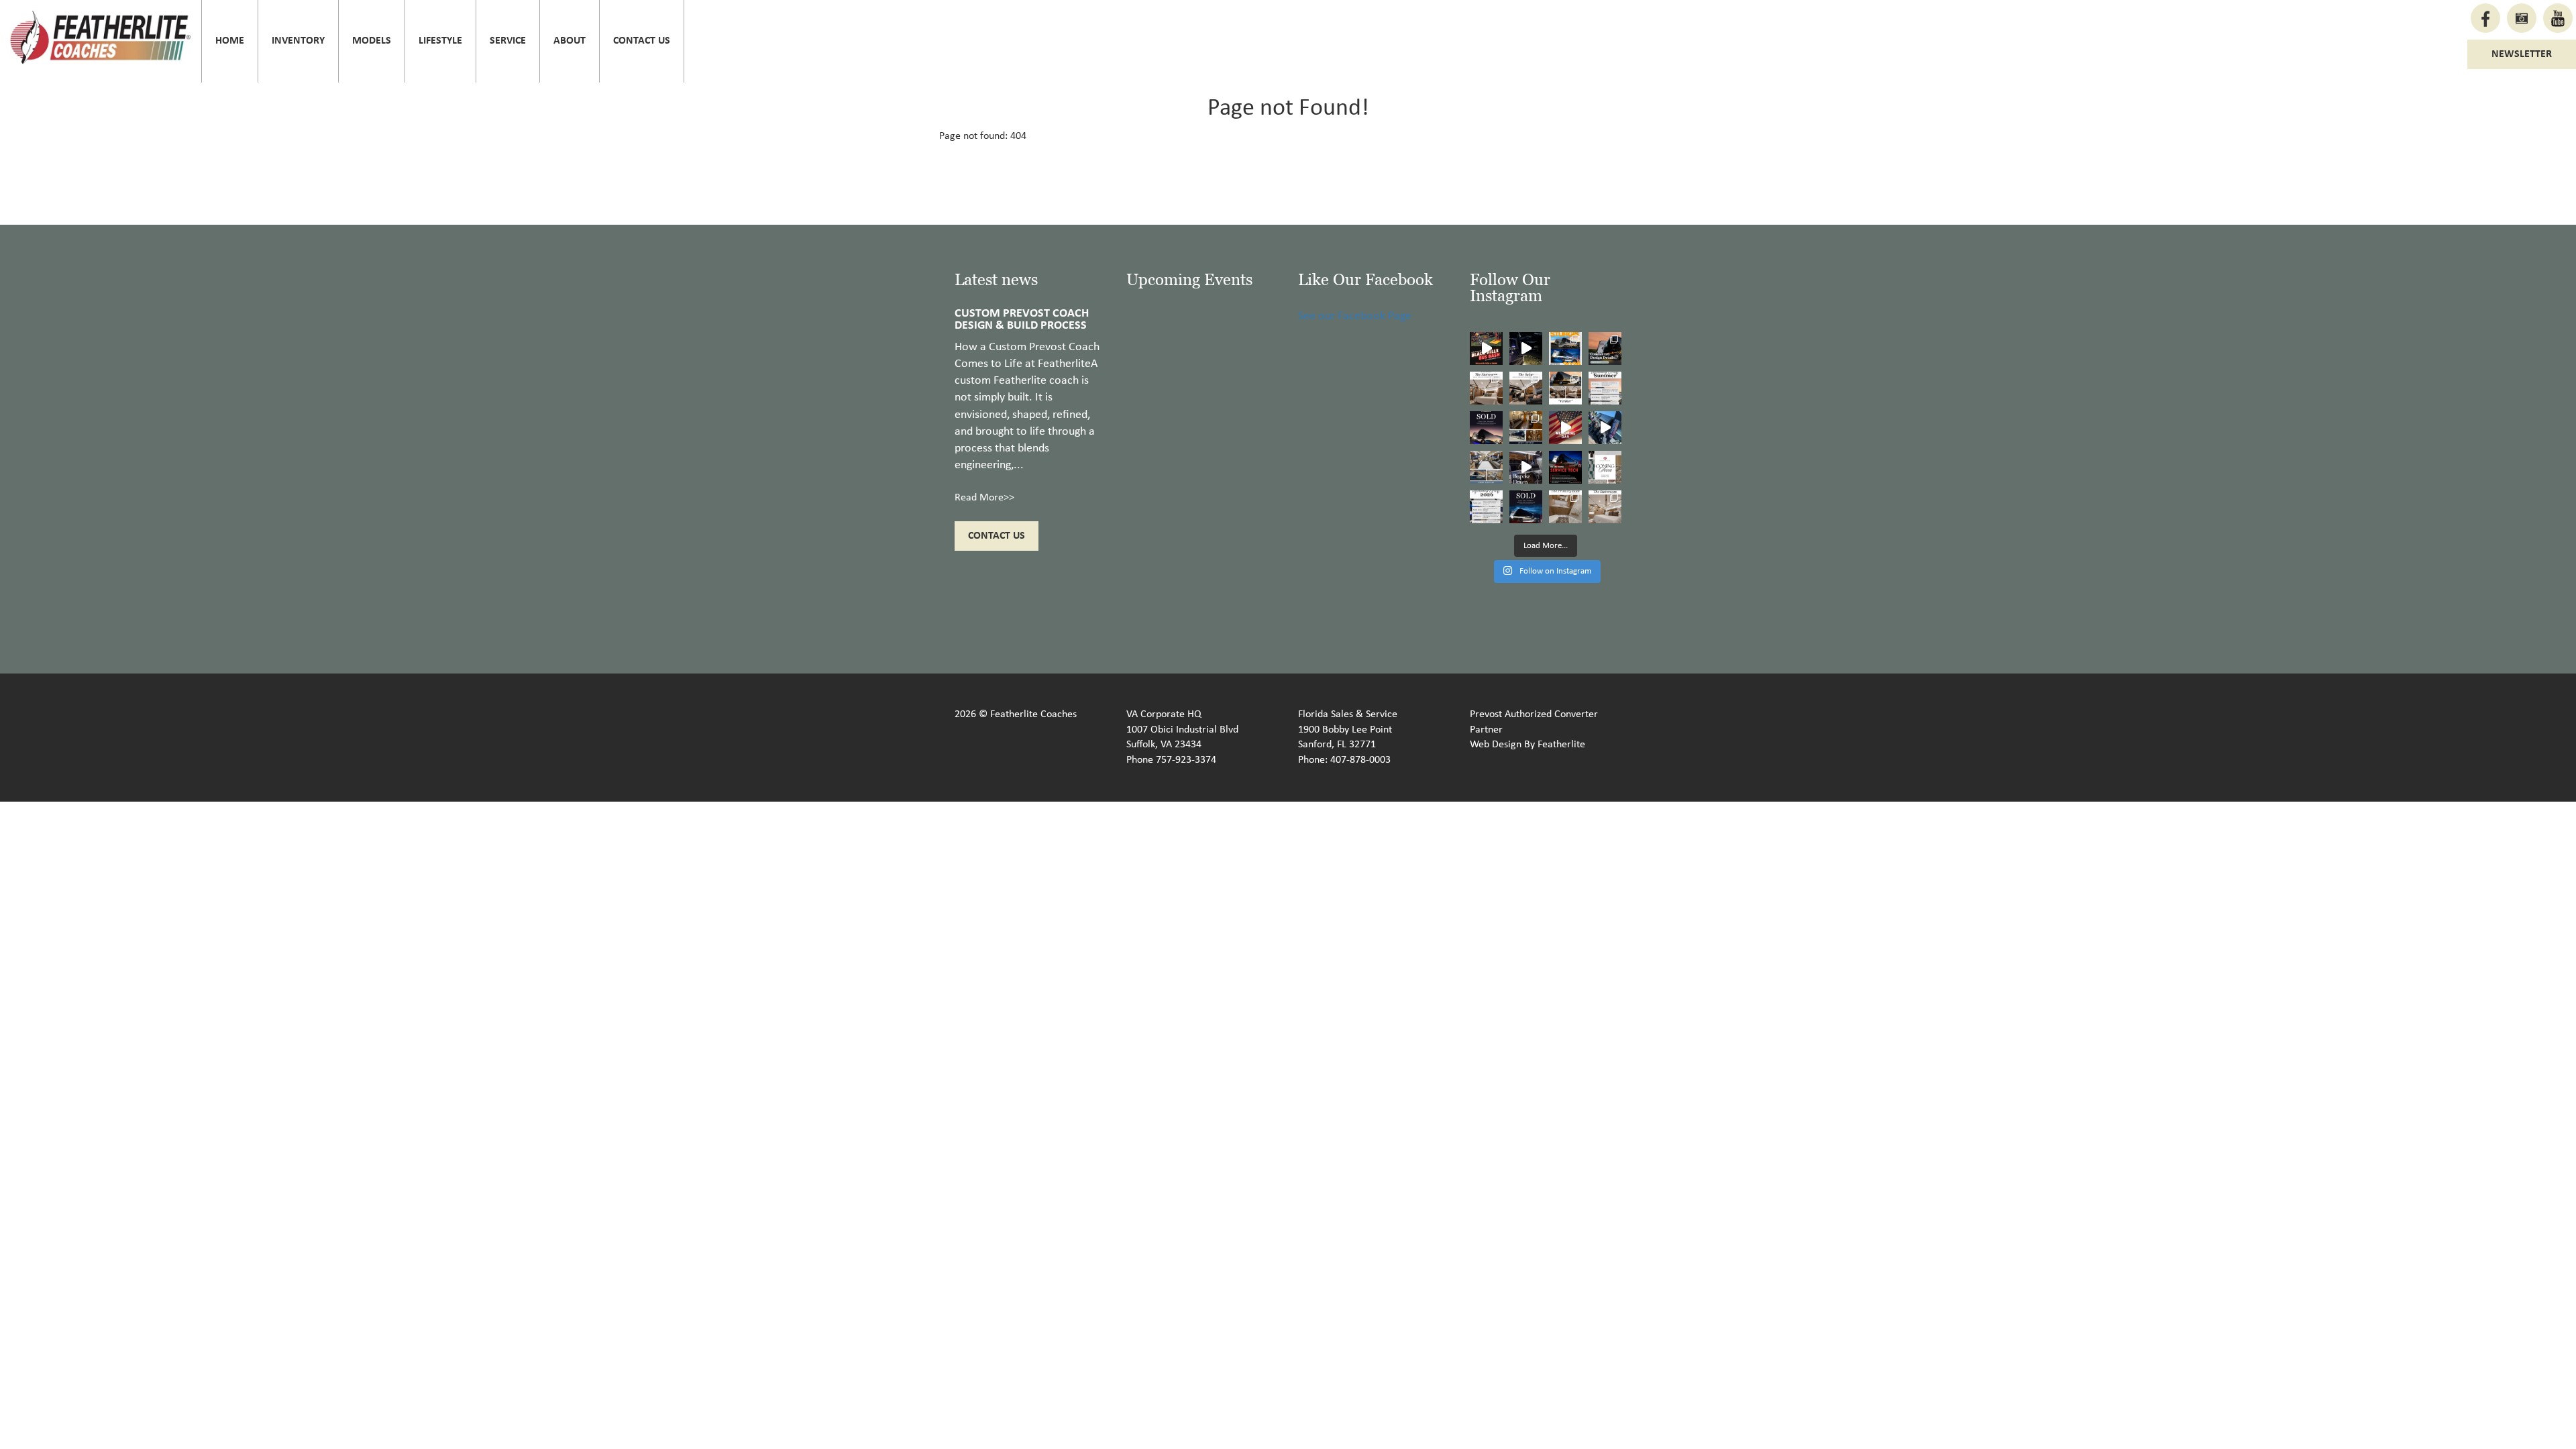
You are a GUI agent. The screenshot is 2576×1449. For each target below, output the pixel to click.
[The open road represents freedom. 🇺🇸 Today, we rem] (1565, 428)
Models (372, 41)
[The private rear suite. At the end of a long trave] (1486, 388)
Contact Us (642, 41)
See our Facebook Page (1355, 316)
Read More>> (984, 498)
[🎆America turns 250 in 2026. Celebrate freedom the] (1605, 467)
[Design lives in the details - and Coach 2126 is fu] (1605, 348)
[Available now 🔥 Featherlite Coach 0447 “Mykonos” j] (1486, 467)
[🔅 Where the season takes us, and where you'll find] (1605, 388)
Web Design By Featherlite (1527, 745)
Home (230, 41)
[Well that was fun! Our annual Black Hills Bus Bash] (1486, 348)
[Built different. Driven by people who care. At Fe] (1565, 467)
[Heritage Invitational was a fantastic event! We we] (1605, 428)
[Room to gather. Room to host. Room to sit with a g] (1526, 388)
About (570, 41)
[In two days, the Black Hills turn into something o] (1565, 348)
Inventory (298, 41)
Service (508, 41)
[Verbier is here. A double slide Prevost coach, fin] (1565, 388)
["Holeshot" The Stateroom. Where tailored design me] (1605, 507)
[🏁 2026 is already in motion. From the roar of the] (1486, 507)
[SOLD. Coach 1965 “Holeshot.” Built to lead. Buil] (1526, 507)
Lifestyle (440, 41)
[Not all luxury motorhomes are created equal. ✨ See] (1526, 467)
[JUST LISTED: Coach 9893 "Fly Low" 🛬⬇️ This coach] (1526, 428)
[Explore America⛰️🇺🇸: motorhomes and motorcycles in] (1526, 348)
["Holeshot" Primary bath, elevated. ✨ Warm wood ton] (1565, 507)
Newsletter (2522, 54)
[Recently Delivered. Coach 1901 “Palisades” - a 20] (1486, 428)
